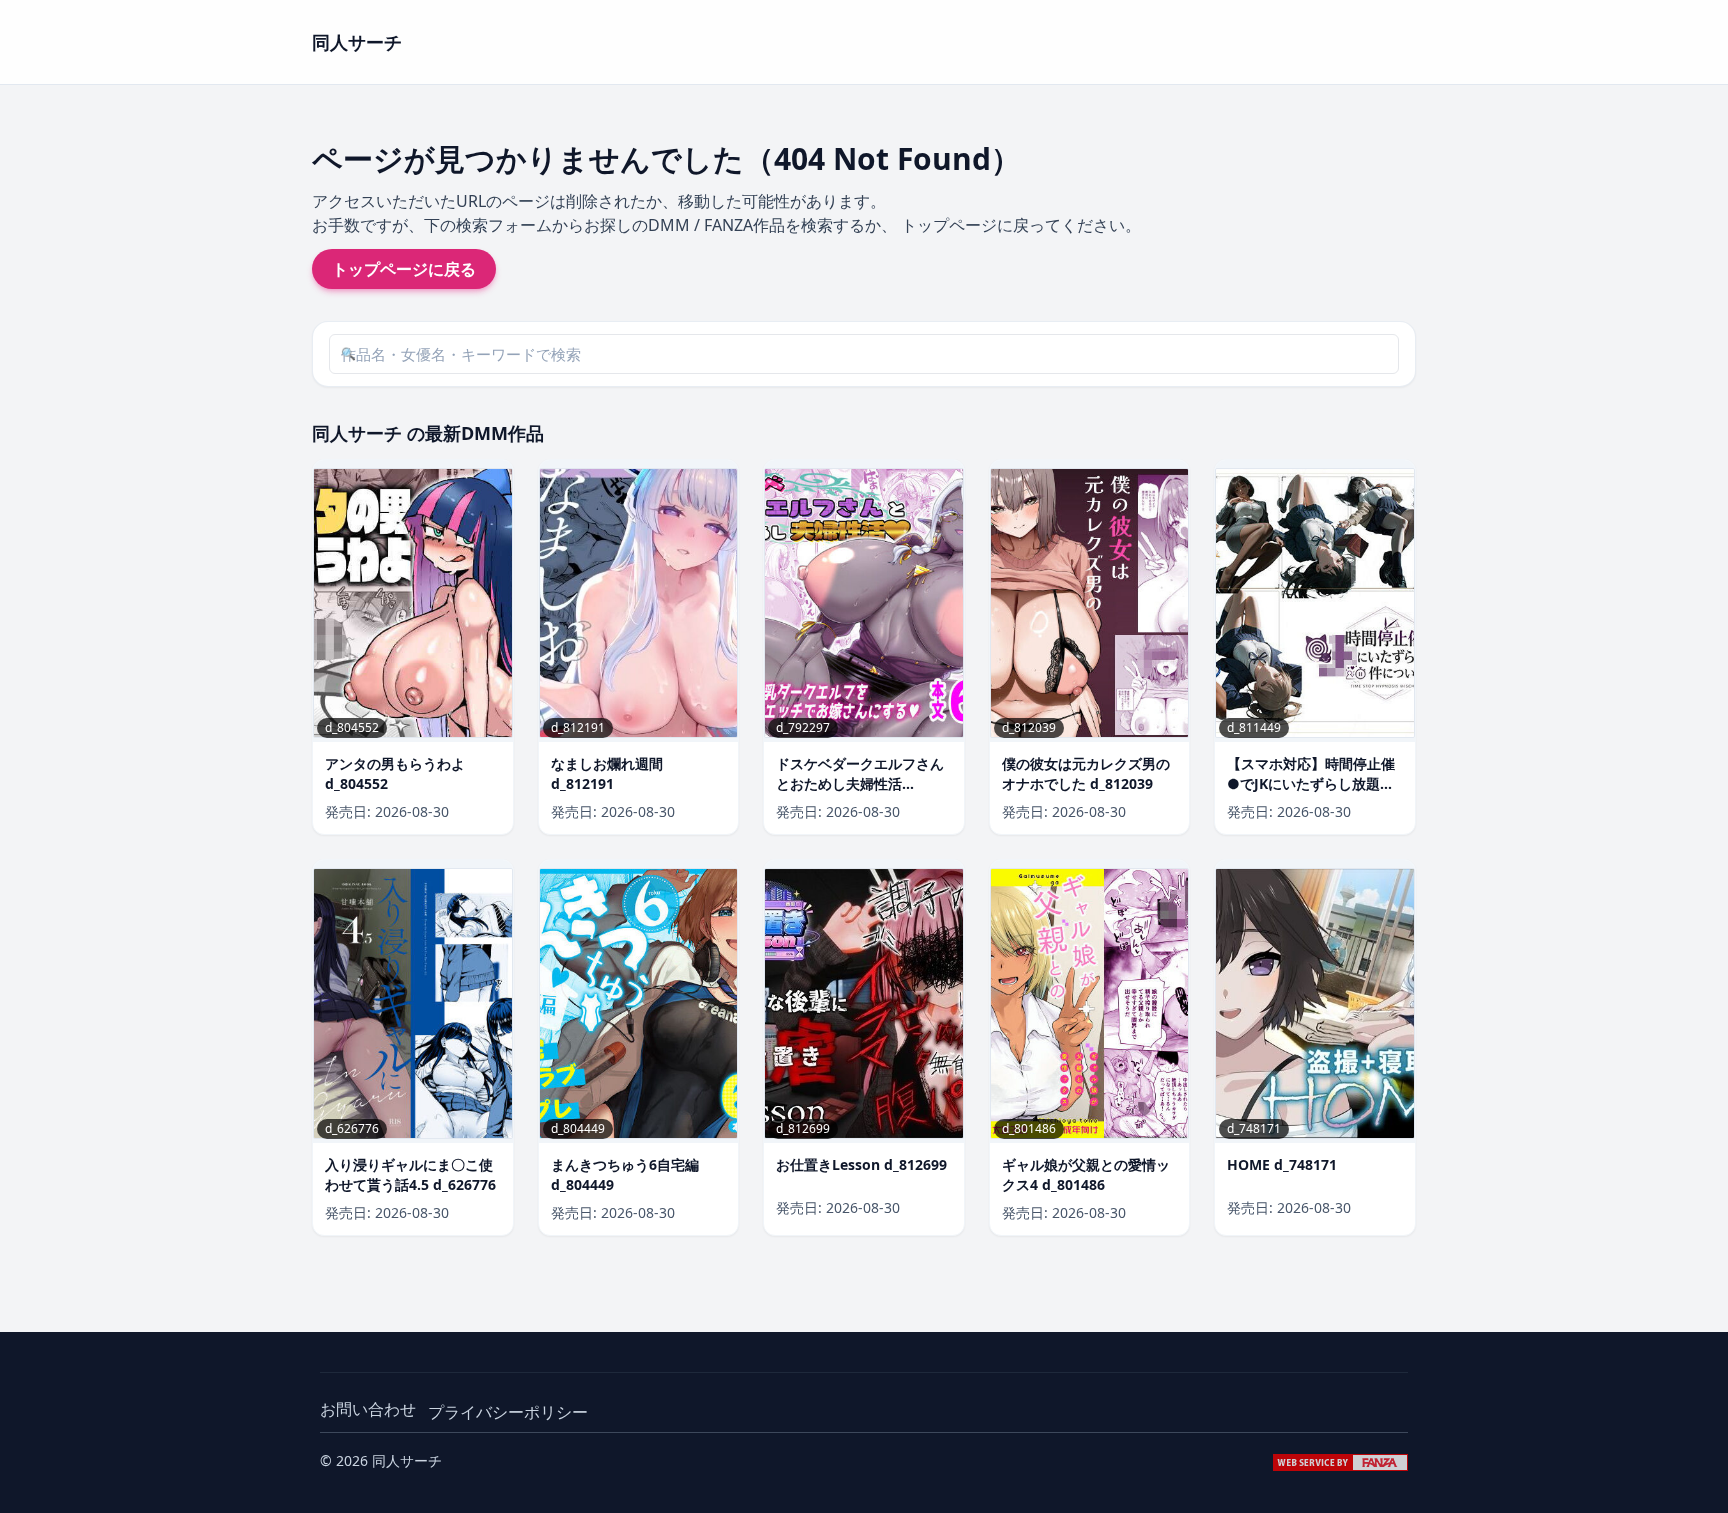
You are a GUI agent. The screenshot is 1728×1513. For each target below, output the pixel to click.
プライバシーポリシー (508, 1412)
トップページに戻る (404, 269)
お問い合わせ (368, 1409)
